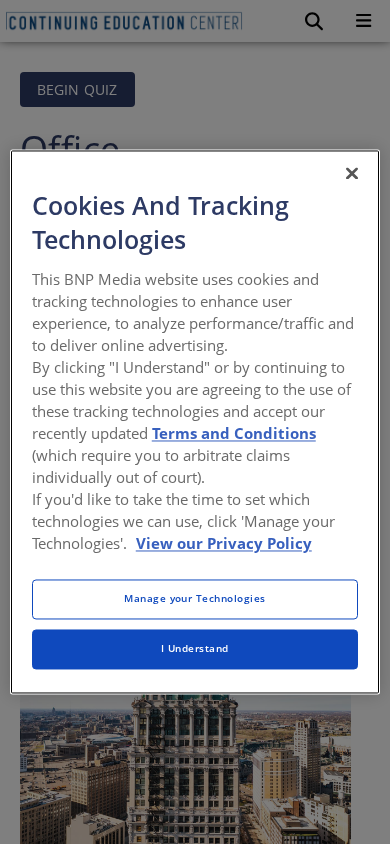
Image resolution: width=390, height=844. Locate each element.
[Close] (352, 173)
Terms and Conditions (234, 433)
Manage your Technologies (195, 599)
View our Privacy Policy (224, 544)
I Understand (195, 649)
